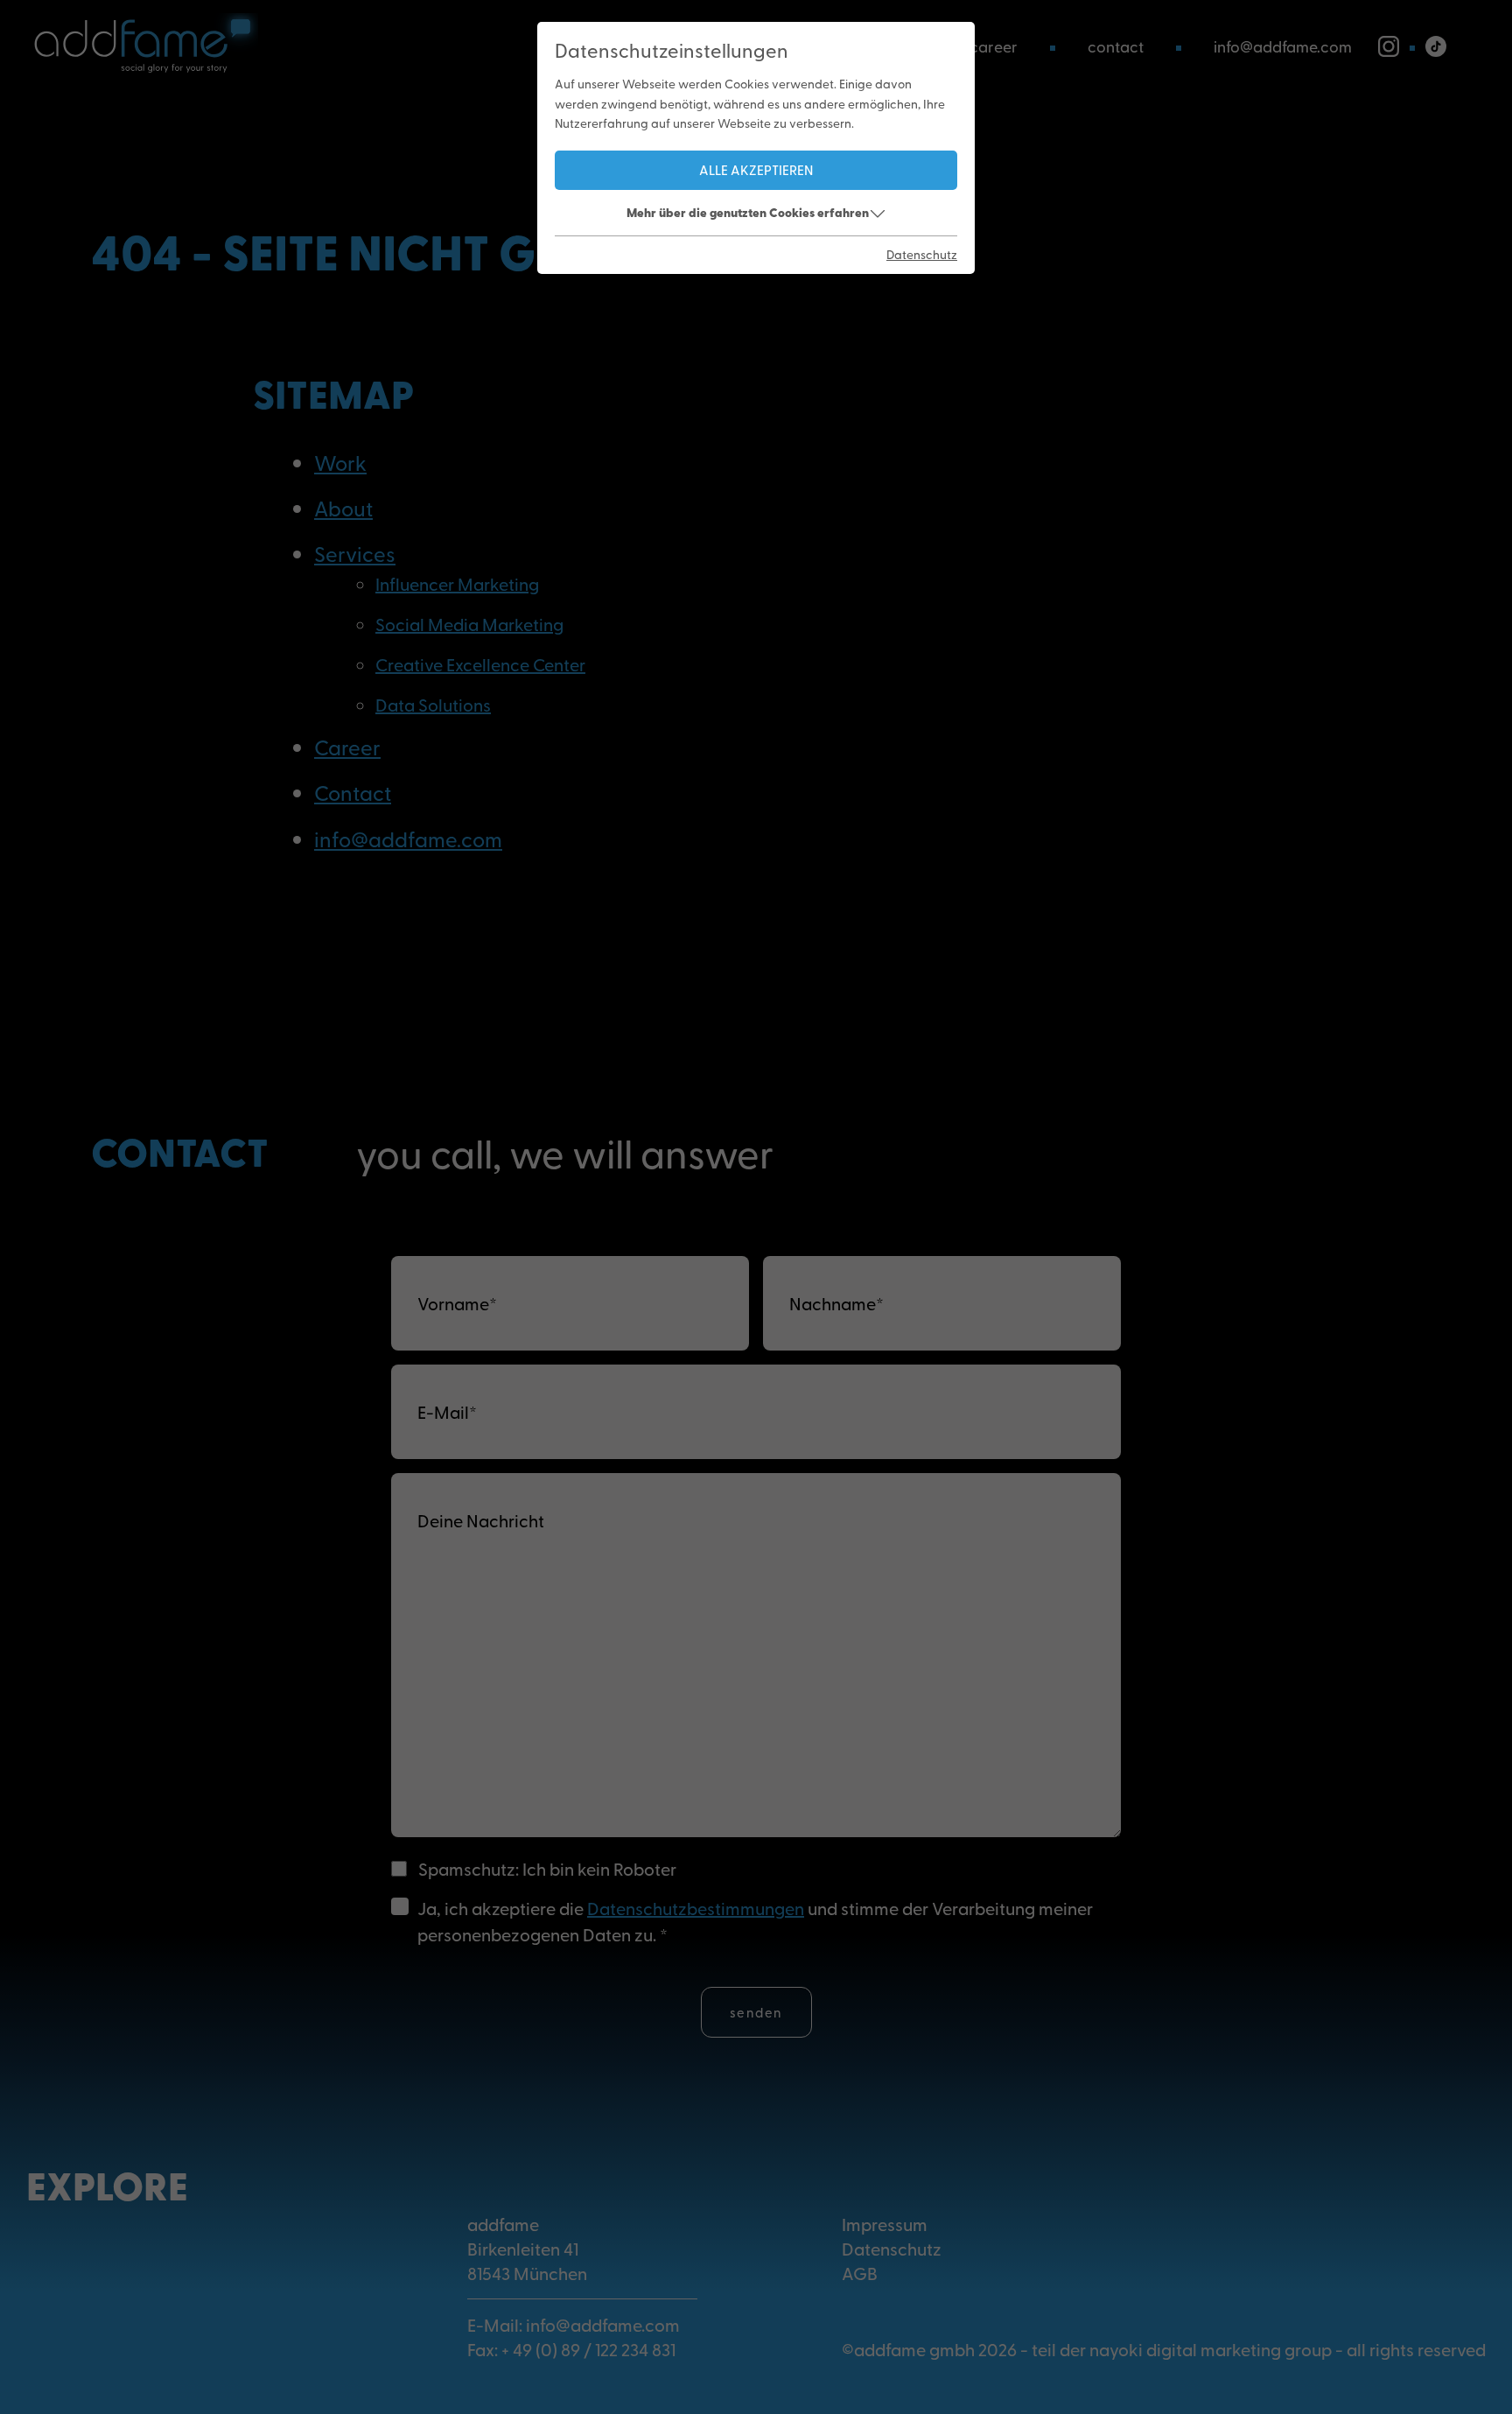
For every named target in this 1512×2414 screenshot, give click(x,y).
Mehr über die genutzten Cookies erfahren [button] (748, 212)
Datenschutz (922, 254)
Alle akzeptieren (756, 169)
